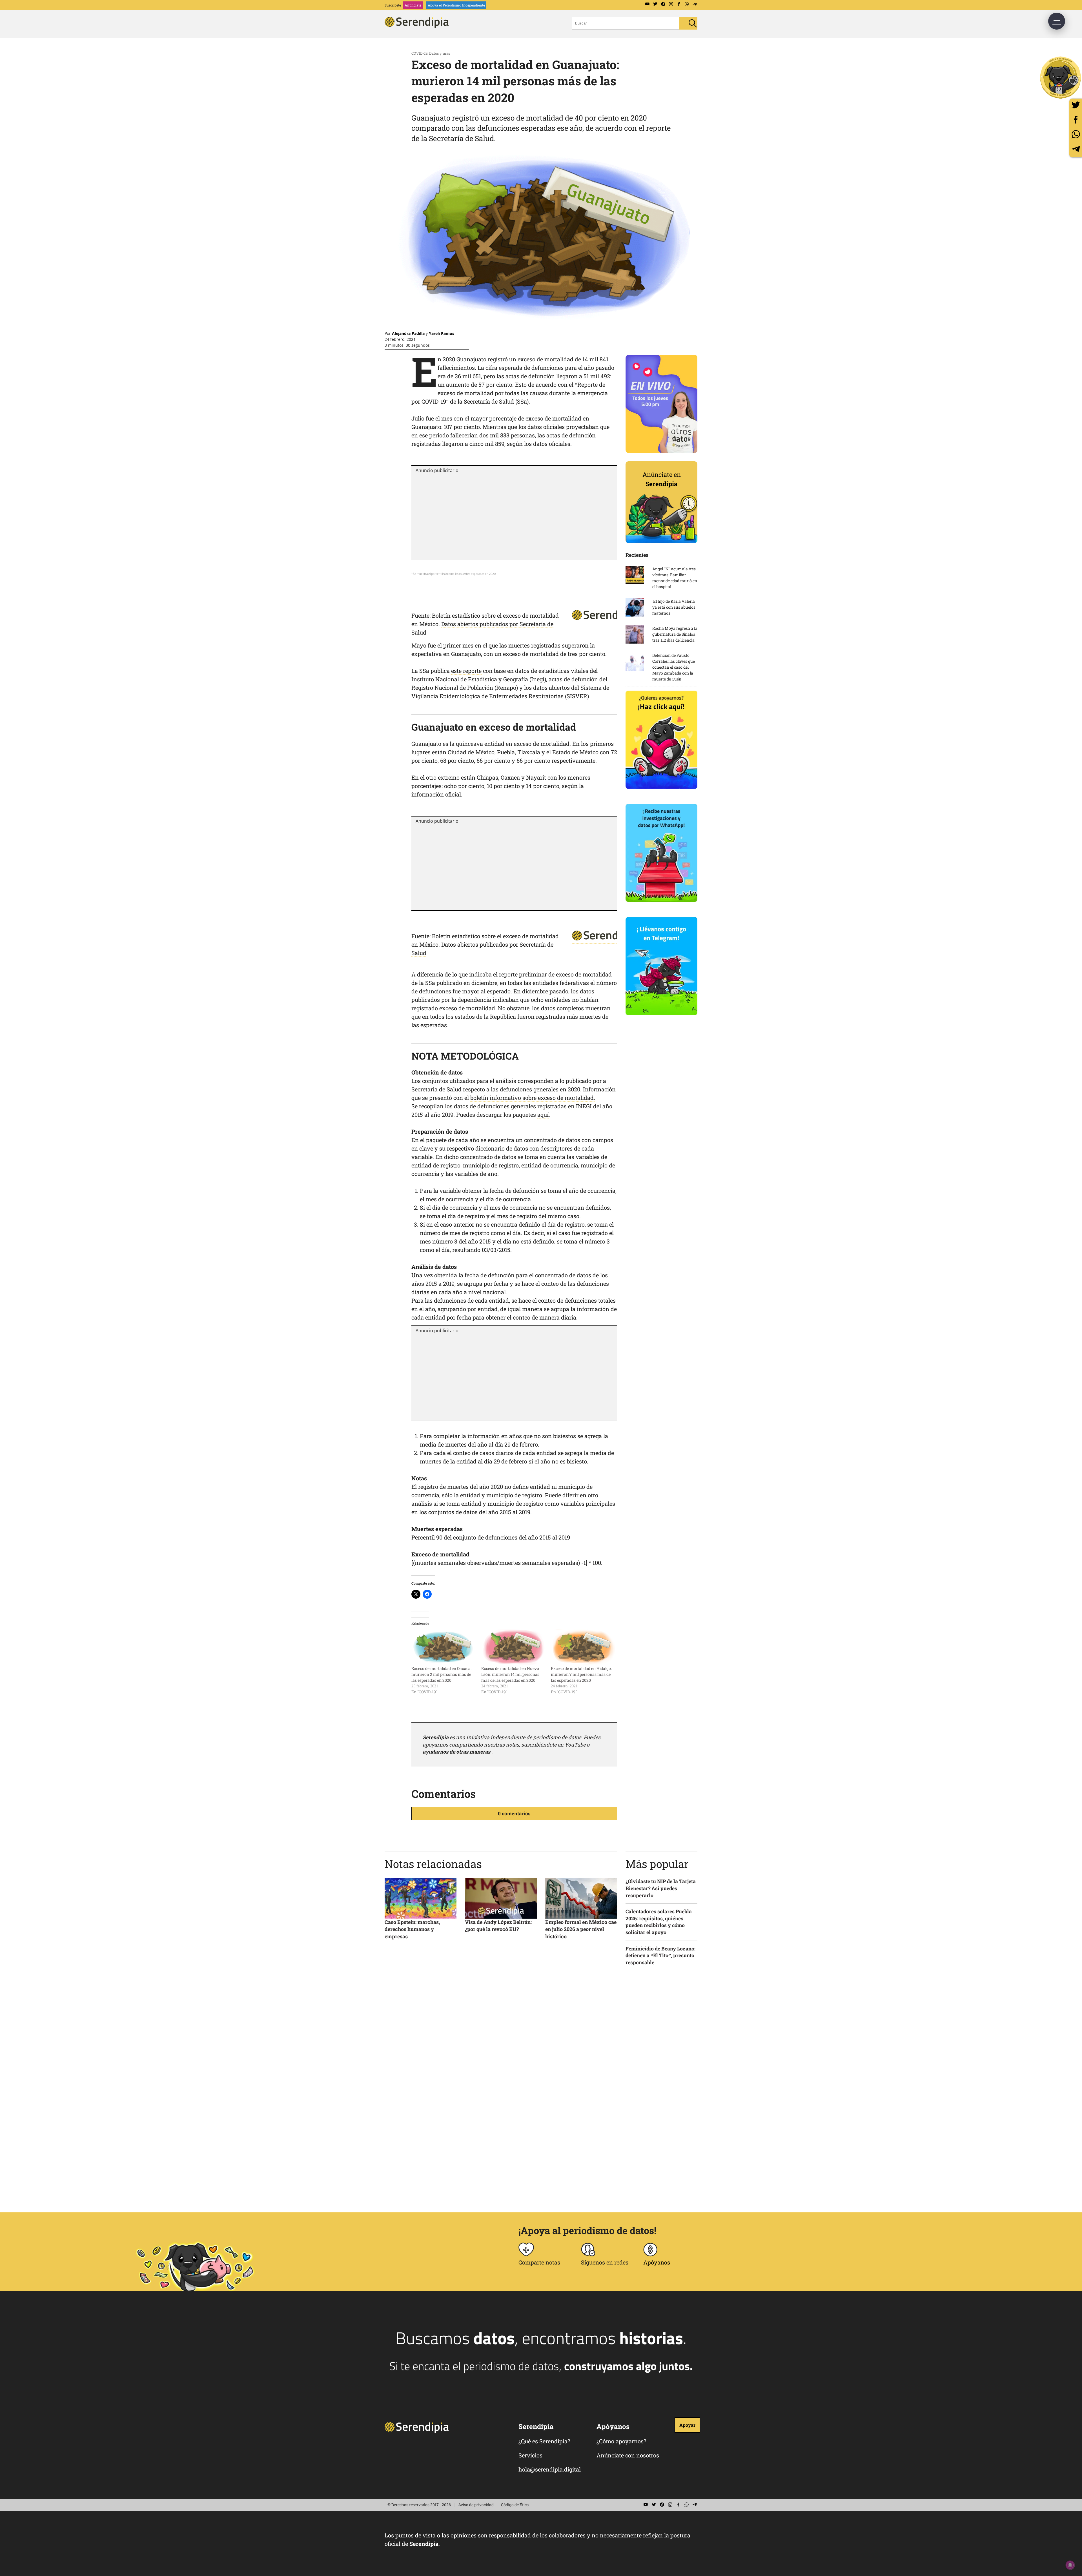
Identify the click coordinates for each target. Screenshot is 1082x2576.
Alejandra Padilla (408, 333)
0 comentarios (514, 1813)
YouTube (575, 1745)
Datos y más (440, 53)
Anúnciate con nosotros (628, 2455)
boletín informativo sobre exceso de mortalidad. (533, 1098)
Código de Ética (515, 2505)
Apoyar (687, 2425)
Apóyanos (657, 2262)
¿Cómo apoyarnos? (621, 2441)
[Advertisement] (514, 516)
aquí (543, 1115)
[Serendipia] (418, 26)
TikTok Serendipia (663, 4)
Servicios (530, 2455)
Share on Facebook (1076, 120)
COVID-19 (419, 53)
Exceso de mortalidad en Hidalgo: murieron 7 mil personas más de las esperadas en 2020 (581, 1674)
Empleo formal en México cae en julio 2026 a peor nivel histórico (581, 1929)
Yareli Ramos (442, 333)
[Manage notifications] (1070, 2565)
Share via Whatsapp (1076, 134)
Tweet (1076, 105)
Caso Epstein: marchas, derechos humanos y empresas (412, 1929)
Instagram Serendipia (671, 4)
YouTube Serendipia (647, 4)
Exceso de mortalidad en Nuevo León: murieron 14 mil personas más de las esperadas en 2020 (510, 1674)
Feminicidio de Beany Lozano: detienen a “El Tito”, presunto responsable (660, 1956)
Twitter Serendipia (655, 4)
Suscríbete (393, 5)
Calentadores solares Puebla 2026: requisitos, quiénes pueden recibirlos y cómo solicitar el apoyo (659, 1922)
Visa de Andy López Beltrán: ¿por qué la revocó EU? (498, 1926)
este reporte (466, 671)
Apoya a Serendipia (1061, 77)
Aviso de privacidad (476, 2505)
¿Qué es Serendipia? (544, 2441)
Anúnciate (413, 5)
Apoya (456, 5)
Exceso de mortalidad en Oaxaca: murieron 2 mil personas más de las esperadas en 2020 (441, 1674)
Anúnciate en (662, 479)
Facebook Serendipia (679, 4)
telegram (1076, 149)
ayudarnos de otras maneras (456, 1752)
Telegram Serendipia (695, 4)
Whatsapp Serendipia (687, 4)
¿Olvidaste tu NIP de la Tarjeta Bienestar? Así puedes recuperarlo (661, 1888)
